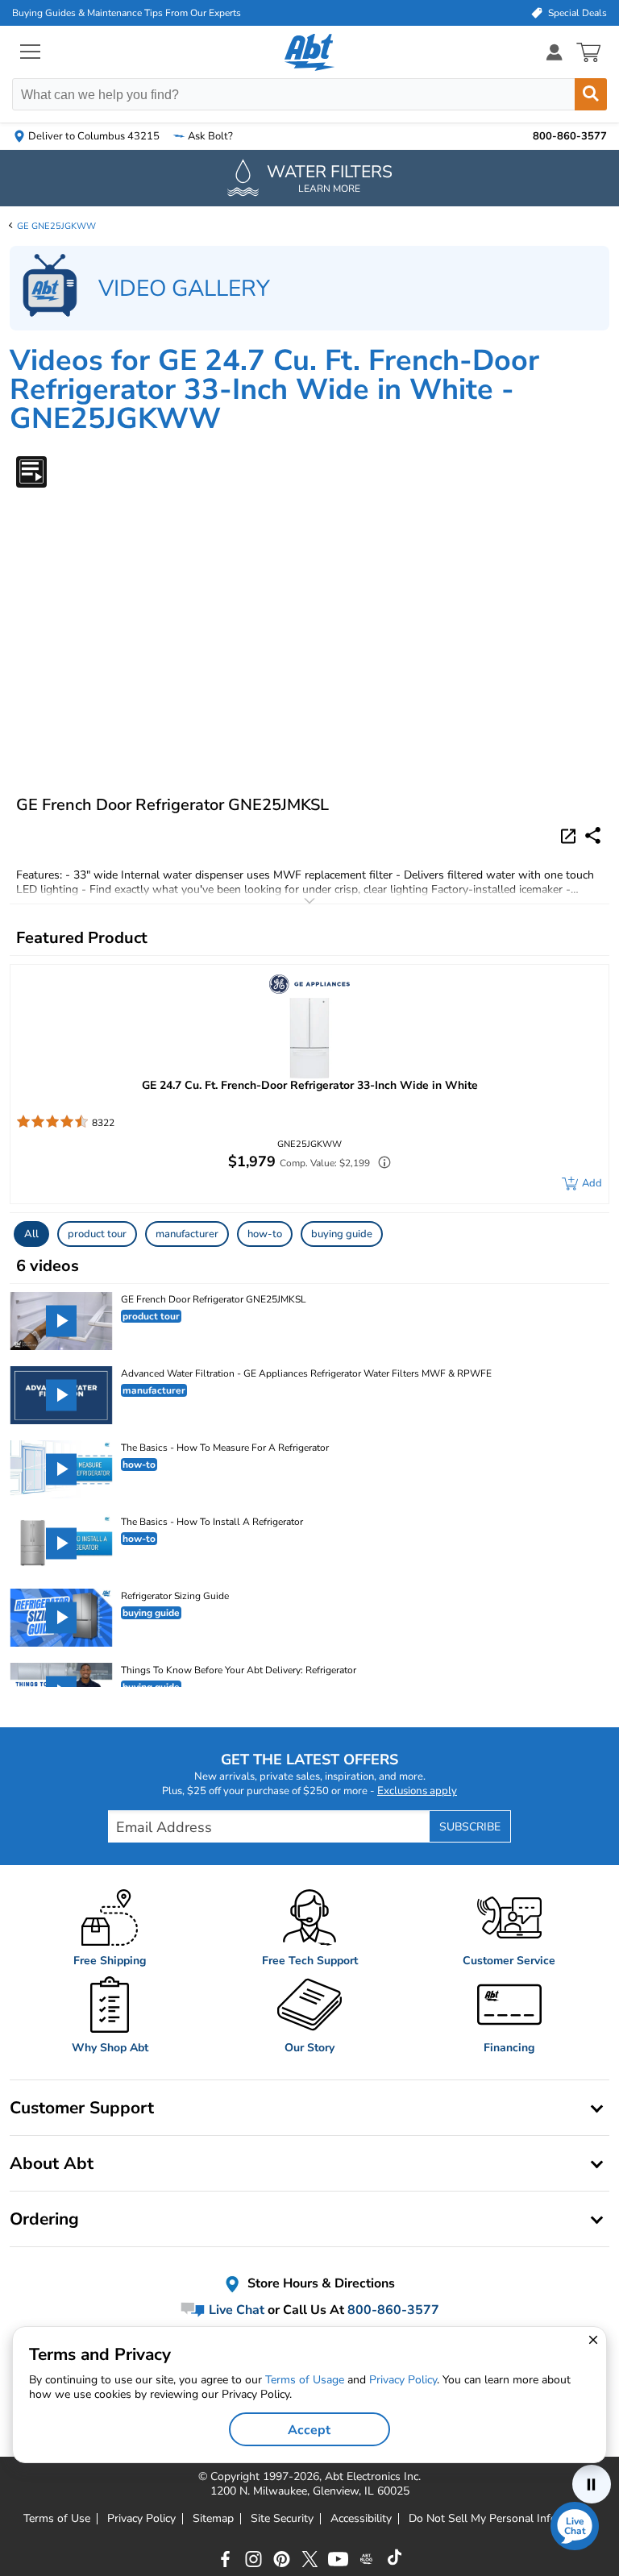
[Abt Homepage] (310, 52)
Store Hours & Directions (320, 2284)
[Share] (593, 835)
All (31, 1234)
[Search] (591, 94)
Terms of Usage (305, 2380)
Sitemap (213, 2519)
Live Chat (235, 2310)
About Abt (52, 2163)
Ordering (44, 2219)
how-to (265, 1234)
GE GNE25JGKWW (56, 226)
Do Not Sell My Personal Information (502, 2519)
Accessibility (361, 2519)
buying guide (342, 1234)
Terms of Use (57, 2519)
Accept (309, 2430)
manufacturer (187, 1234)
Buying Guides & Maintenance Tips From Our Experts (127, 13)
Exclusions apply (417, 1791)
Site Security (282, 2519)
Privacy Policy (141, 2519)
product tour (97, 1234)
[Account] (555, 52)
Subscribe (470, 1827)
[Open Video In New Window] (571, 835)
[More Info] (380, 1164)
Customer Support (82, 2108)
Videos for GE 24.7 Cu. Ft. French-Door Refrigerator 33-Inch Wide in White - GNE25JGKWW (274, 390)
